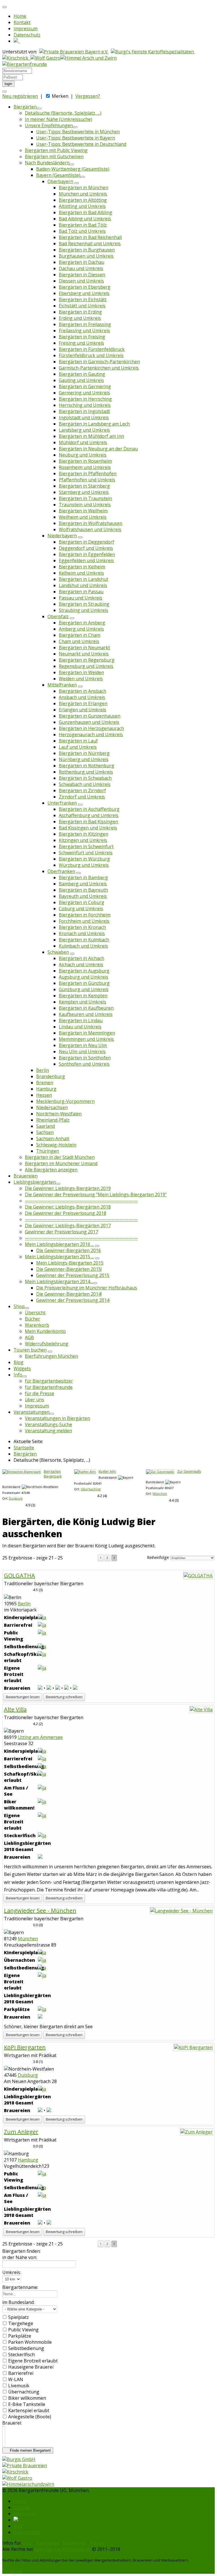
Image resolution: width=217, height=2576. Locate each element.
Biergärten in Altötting (83, 200)
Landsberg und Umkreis (84, 430)
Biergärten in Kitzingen (83, 834)
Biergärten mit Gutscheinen (54, 157)
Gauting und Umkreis (81, 380)
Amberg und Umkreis (81, 629)
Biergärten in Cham (80, 635)
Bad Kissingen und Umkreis (88, 828)
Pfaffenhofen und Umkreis (87, 480)
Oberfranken (61, 871)
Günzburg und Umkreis (84, 989)
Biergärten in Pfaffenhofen (88, 474)
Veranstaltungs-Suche (48, 1424)
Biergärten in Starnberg (84, 486)
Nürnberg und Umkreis (84, 759)
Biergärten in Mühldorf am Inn (91, 436)
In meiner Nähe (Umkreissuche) (58, 119)
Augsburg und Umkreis (83, 977)
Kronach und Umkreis (82, 933)
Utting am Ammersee (40, 1737)
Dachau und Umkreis (81, 268)
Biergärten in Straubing (84, 604)
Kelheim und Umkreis (81, 573)
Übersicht (35, 1313)
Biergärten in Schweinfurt (86, 846)
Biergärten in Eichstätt (83, 299)
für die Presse (40, 1393)
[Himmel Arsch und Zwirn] (89, 58)
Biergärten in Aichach (82, 958)
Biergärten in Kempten (83, 996)
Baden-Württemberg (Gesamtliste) (73, 169)
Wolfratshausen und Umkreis (90, 529)
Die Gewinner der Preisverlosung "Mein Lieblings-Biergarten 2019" (96, 1194)
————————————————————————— (81, 1201)
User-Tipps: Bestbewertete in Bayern (76, 138)
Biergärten (25, 107)
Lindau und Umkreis (80, 1027)
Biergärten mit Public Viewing (56, 150)
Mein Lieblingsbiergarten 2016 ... (59, 1244)
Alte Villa (15, 1709)
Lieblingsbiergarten (35, 1182)
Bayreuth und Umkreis (83, 896)
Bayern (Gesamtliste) (58, 175)
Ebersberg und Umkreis (84, 293)
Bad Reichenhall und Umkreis (90, 244)
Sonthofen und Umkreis (84, 1064)
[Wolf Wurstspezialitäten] (17, 2478)
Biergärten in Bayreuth (83, 890)
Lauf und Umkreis (78, 747)
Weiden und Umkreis (81, 679)
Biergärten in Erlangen (83, 703)
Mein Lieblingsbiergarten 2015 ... (59, 1257)
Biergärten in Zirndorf (82, 790)
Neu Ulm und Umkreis (82, 1052)
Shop (19, 1306)
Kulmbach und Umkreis (83, 946)
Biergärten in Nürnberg (84, 753)
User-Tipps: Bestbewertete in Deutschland (81, 144)
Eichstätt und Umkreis (82, 306)
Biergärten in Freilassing (85, 324)
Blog (19, 1362)
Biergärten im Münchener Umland (61, 1163)
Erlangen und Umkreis (83, 710)
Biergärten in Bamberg (83, 878)
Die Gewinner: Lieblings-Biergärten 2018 (68, 1207)
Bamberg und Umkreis (83, 884)
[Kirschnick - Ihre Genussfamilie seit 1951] (16, 58)
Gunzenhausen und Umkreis (89, 722)
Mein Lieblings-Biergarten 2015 (70, 1263)
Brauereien (26, 1176)
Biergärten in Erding (80, 312)
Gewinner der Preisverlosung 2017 (61, 1232)
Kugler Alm (107, 1471)
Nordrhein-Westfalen (59, 1114)
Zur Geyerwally (189, 1471)
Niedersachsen (52, 1107)
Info (18, 1375)
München (160, 1494)
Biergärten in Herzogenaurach (91, 728)
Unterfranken (62, 803)
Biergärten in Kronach (82, 927)
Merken (60, 96)
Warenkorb (37, 1325)
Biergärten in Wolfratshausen (91, 523)
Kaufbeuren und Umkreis (86, 1014)
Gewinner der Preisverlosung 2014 (73, 1300)
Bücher (32, 1319)
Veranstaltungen (32, 1412)
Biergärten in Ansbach (83, 691)
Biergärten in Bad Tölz (83, 225)
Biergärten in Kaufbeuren (86, 1008)
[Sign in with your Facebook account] (5, 92)
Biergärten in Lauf (78, 741)
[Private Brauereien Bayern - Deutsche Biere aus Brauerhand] (74, 52)
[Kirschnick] (15, 2472)
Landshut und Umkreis (83, 585)
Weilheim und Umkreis (83, 517)
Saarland (45, 1126)
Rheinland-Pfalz (53, 1120)
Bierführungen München (51, 1356)
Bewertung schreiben (64, 1697)
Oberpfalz (58, 616)
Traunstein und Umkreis (85, 505)
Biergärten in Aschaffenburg (89, 809)
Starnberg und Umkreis (84, 492)
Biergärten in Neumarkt (84, 648)
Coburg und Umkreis (81, 909)
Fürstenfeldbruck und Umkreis (91, 355)
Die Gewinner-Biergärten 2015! (69, 1269)
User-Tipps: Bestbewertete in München (78, 132)
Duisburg (16, 1498)
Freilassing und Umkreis (84, 331)
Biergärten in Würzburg (84, 859)
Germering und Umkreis (84, 393)
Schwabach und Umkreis (85, 784)
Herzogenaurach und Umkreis (91, 735)
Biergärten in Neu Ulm (83, 1045)
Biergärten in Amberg (82, 623)
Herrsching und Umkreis (85, 405)
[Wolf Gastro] (45, 58)
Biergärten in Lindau (81, 1020)
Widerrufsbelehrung (47, 1344)
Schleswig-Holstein (56, 1145)
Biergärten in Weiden (81, 672)
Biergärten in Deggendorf (86, 542)
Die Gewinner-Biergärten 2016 (69, 1250)
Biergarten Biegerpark (53, 1474)
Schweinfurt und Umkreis (86, 853)
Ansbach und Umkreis (82, 697)
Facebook (12, 2571)
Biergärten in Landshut (83, 579)
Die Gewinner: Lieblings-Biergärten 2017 (68, 1226)
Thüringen (48, 1151)
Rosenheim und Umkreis (85, 467)
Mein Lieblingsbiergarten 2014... (59, 1282)
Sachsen (45, 1132)
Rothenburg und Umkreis (86, 772)
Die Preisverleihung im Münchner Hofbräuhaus (87, 1288)
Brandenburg (51, 1076)
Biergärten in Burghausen (87, 250)
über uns (34, 1400)
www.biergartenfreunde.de (63, 2549)
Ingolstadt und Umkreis (84, 418)
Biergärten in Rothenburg (86, 766)
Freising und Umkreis (81, 343)
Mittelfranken (62, 685)
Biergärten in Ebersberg (85, 287)
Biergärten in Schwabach (85, 778)
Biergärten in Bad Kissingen (88, 822)
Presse (97, 2543)
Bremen (45, 1083)
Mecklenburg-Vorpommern (65, 1101)
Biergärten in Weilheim (83, 511)
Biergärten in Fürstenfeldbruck (92, 349)
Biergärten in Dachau (82, 262)
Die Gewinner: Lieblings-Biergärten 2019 (68, 1188)
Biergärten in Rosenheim (85, 461)
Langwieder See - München (40, 1911)
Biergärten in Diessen (82, 275)
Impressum (26, 29)
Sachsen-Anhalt (53, 1139)
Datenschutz (27, 35)
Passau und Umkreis (81, 598)
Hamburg (46, 1089)
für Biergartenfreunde (49, 1387)
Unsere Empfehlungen (49, 125)
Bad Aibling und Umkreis (85, 219)
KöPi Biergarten (25, 2047)
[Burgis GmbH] (19, 2459)
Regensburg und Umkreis (86, 666)
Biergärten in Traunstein (85, 498)
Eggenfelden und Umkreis (86, 561)
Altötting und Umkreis (82, 206)
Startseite (24, 1448)
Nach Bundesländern (47, 163)
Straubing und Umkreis (83, 610)
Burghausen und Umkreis (86, 256)
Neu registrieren (20, 96)
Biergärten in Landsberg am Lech (94, 424)
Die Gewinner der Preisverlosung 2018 (66, 1213)
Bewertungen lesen (23, 1697)
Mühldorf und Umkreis (83, 442)
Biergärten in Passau (81, 592)
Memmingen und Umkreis (86, 1039)
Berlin (43, 1070)
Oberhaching (91, 1489)
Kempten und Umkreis (83, 1002)
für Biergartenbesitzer (49, 1381)
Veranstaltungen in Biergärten (57, 1418)
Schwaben (58, 952)
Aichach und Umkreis (81, 965)
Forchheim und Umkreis (84, 921)
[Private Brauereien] (25, 2466)
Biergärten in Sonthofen (85, 1058)
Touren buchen (30, 1350)
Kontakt (22, 22)
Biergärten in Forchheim (85, 915)
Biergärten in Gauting (82, 374)
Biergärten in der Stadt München (60, 1157)
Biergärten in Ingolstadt (84, 411)
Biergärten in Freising (82, 337)
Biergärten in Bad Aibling (85, 212)
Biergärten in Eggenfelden (87, 554)
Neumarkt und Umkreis (84, 654)
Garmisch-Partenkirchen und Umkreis (99, 368)
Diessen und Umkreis (81, 281)
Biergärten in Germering (85, 386)
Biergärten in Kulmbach (84, 940)
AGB (29, 1337)
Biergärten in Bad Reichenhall (90, 237)
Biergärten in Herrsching (85, 399)
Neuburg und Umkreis (83, 455)
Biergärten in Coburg (82, 902)
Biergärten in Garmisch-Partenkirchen (99, 362)
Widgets (22, 1369)
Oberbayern (60, 181)
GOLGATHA (19, 1575)
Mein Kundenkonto (45, 1331)
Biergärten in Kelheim (82, 567)
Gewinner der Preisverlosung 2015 (73, 1275)
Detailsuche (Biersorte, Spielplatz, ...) (63, 113)
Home (20, 16)
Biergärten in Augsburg (84, 971)
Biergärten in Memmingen (87, 1033)
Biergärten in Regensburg (87, 660)
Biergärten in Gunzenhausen (90, 716)
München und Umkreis (83, 194)
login (8, 84)
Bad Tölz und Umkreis (82, 231)
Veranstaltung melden (48, 1431)
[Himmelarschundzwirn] (28, 2484)
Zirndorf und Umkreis (82, 797)
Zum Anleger (21, 2132)
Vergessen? (88, 96)
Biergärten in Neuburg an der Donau (98, 449)
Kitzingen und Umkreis (83, 840)
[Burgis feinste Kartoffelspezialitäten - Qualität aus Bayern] (153, 52)
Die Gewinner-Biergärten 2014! (69, 1294)
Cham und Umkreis (79, 641)
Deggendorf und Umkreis (86, 548)
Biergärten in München (83, 188)
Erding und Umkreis (80, 318)
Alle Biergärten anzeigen (51, 1170)
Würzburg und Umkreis (84, 865)
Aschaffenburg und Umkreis (89, 815)
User (28, 2543)
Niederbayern (62, 536)
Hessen (44, 1095)
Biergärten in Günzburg (84, 983)
